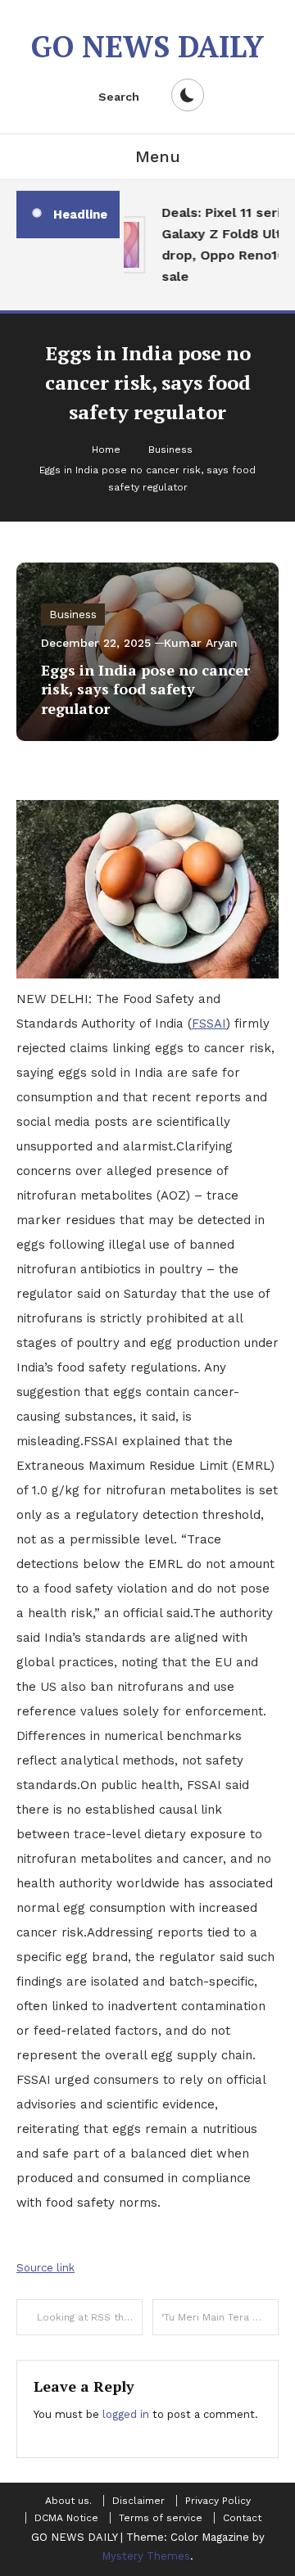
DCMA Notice (66, 2518)
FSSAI (209, 1024)
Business (73, 614)
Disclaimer (138, 2501)
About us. (68, 2501)
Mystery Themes (146, 2556)
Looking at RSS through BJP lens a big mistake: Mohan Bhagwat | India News (90, 2317)
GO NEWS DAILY (147, 46)
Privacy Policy (218, 2501)
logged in (126, 2414)
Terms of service (161, 2518)
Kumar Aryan (201, 643)
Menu (158, 156)
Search (119, 97)
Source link (45, 2268)
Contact (242, 2518)
